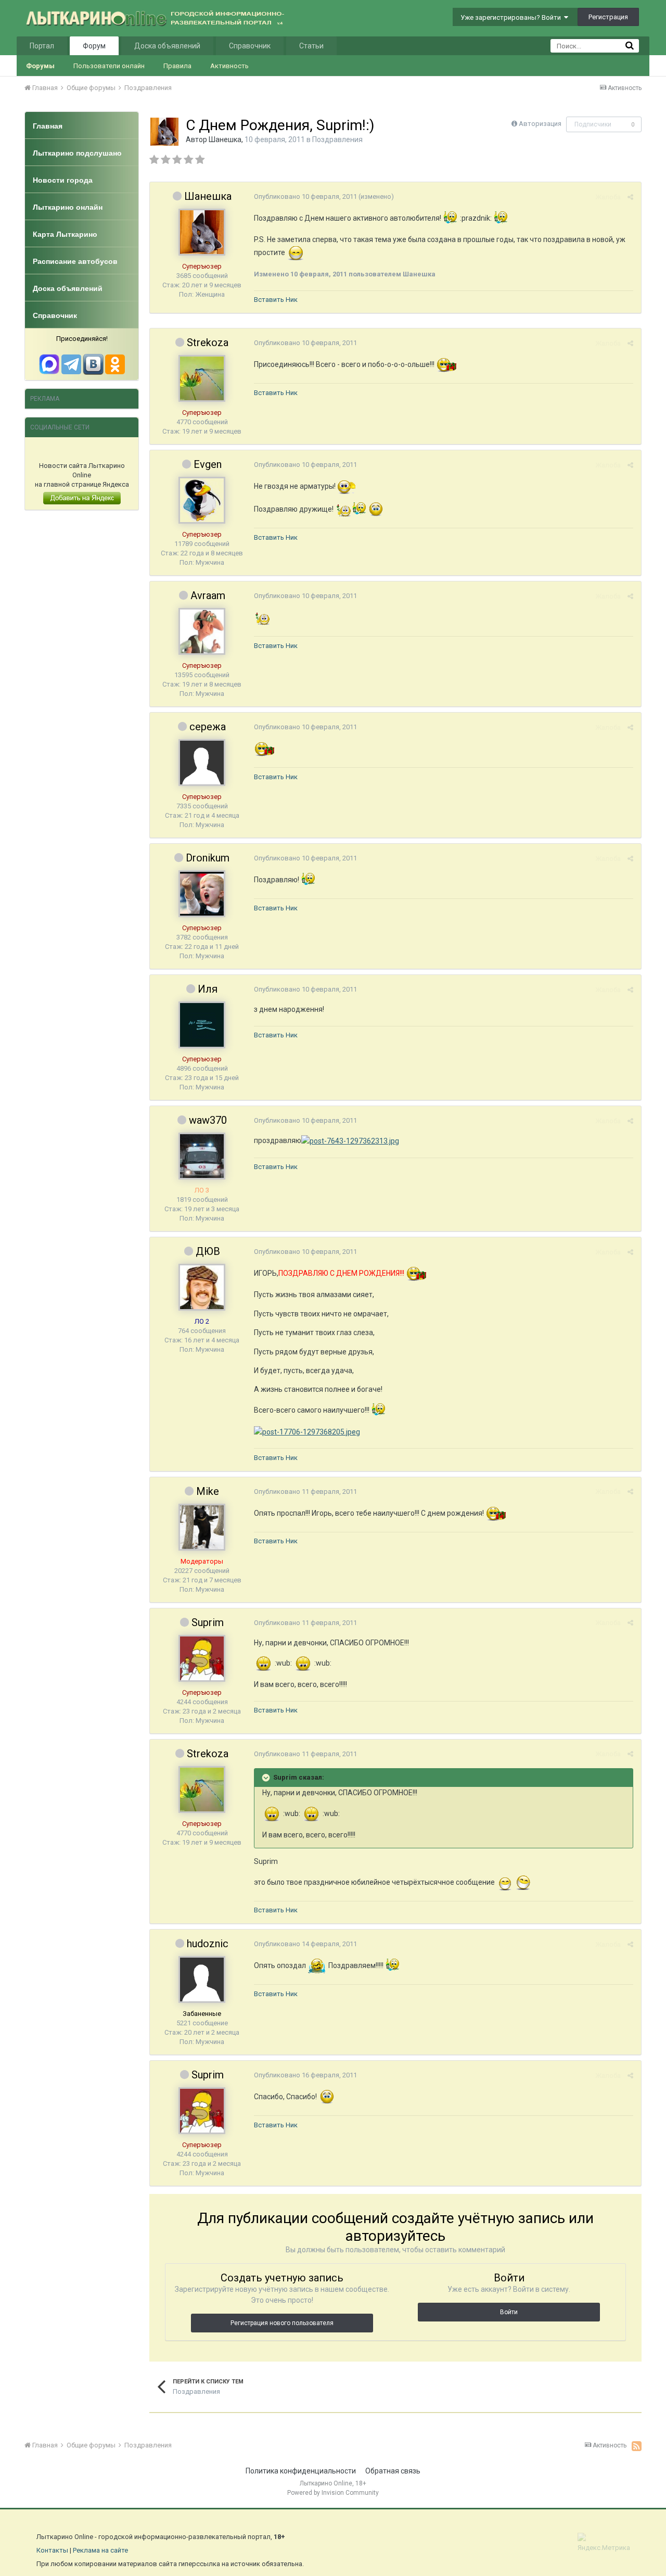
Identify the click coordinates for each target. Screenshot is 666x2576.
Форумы (40, 66)
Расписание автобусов (75, 261)
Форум (94, 46)
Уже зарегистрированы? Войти (512, 17)
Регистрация (608, 17)
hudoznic (208, 1944)
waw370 (208, 1120)
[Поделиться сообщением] (630, 197)
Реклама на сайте (100, 2550)
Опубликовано (305, 196)
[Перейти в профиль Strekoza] (202, 378)
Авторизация (540, 124)
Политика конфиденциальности (301, 2471)
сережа (208, 727)
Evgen (208, 464)
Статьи (311, 46)
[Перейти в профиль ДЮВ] (202, 1287)
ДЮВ (208, 1251)
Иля (208, 989)
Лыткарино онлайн (68, 207)
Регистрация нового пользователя (282, 2323)
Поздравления (337, 139)
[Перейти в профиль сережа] (202, 763)
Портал (42, 46)
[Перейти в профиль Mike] (202, 1527)
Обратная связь (393, 2471)
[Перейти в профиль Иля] (202, 1025)
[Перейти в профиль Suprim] (202, 1658)
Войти (509, 2312)
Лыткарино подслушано (77, 153)
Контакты (52, 2550)
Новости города (63, 180)
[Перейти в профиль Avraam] (202, 631)
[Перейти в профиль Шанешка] (164, 132)
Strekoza (208, 342)
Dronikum (208, 858)
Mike (208, 1491)
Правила (177, 66)
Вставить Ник (276, 300)
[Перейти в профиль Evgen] (202, 500)
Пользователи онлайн (109, 66)
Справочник (250, 46)
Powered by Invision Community (333, 2493)
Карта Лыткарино (65, 234)
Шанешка (225, 139)
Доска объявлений (167, 46)
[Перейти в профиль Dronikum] (202, 894)
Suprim (208, 1622)
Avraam (208, 595)
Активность (229, 66)
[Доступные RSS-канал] (637, 2446)
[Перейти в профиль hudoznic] (202, 1979)
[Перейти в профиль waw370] (202, 1156)
